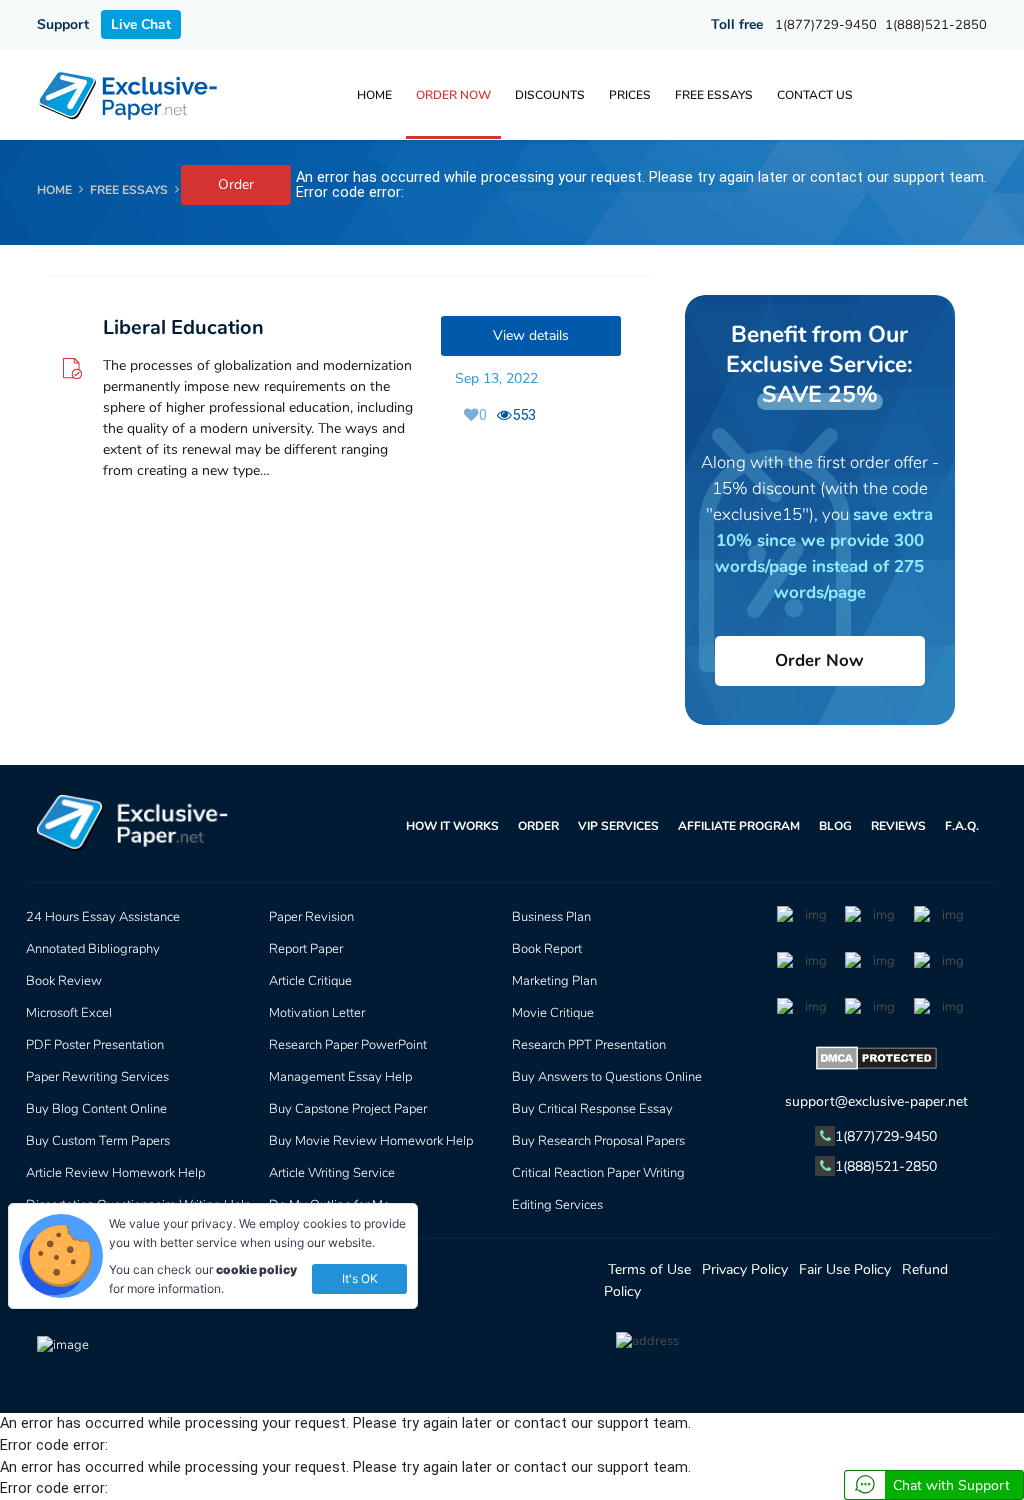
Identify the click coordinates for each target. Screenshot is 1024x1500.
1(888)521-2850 (936, 25)
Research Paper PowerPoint (348, 1045)
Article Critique (310, 981)
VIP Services (618, 826)
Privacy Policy (745, 1269)
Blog (835, 826)
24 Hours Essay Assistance (103, 917)
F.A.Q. (962, 826)
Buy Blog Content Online (96, 1109)
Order (236, 184)
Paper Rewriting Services (97, 1077)
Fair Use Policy (845, 1269)
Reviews (898, 826)
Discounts (550, 95)
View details (531, 335)
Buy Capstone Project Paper (348, 1109)
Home (374, 95)
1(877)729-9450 (826, 25)
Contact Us (815, 95)
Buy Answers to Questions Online (607, 1077)
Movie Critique (553, 1013)
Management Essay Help (340, 1077)
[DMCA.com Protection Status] (876, 1061)
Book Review (64, 981)
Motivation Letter (317, 1013)
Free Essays (714, 95)
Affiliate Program (739, 826)
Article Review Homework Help (115, 1173)
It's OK (360, 1278)
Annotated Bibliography (93, 949)
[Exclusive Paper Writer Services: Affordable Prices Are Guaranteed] (129, 95)
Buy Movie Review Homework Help (371, 1141)
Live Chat (141, 24)
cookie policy (256, 1269)
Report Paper (306, 949)
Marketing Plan (554, 981)
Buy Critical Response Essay (592, 1109)
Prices (630, 95)
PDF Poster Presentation (95, 1045)
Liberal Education (183, 327)
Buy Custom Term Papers (98, 1141)
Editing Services (557, 1205)
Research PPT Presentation (589, 1045)
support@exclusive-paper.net (876, 1101)
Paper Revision (311, 917)
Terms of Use (649, 1269)
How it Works (452, 826)
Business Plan (551, 917)
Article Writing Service (332, 1173)
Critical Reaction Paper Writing (598, 1173)
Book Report (547, 949)
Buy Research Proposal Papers (598, 1141)
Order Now (453, 95)
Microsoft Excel (69, 1013)
